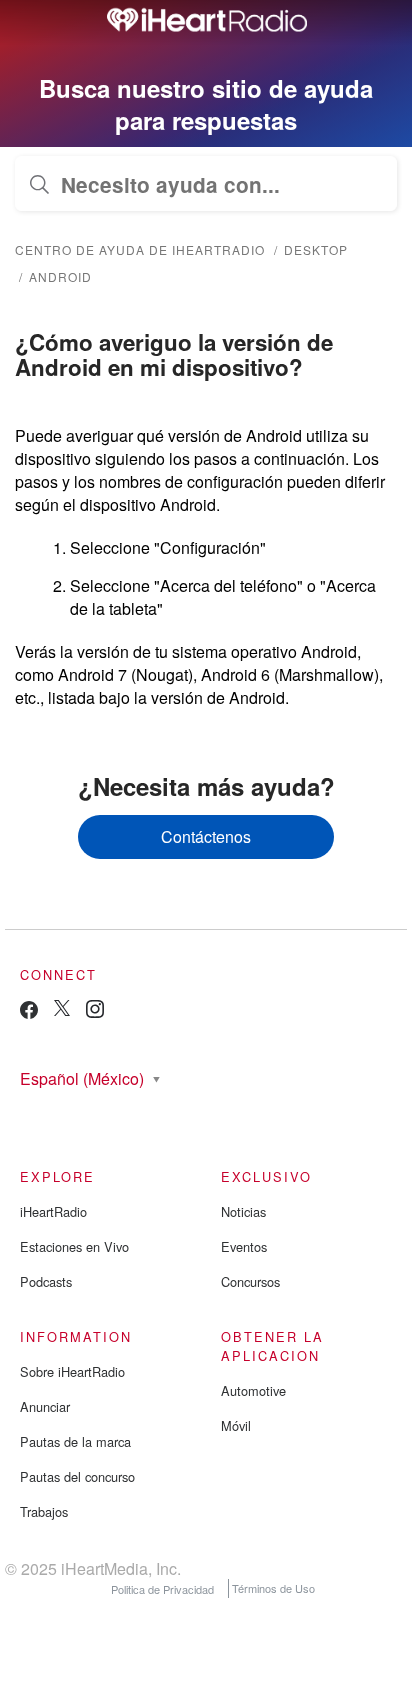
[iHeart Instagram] (95, 1012)
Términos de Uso (273, 1588)
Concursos (250, 1281)
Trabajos (44, 1511)
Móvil (236, 1425)
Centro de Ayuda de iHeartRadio (140, 249)
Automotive (253, 1390)
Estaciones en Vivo (74, 1246)
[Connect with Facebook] (29, 1014)
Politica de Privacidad (162, 1588)
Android (60, 276)
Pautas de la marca (75, 1441)
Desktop (316, 249)
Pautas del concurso (77, 1476)
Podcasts (46, 1281)
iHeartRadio (53, 1211)
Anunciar (45, 1406)
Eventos (244, 1246)
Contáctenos (206, 836)
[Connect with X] (62, 1010)
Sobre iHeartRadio (72, 1371)
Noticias (243, 1211)
